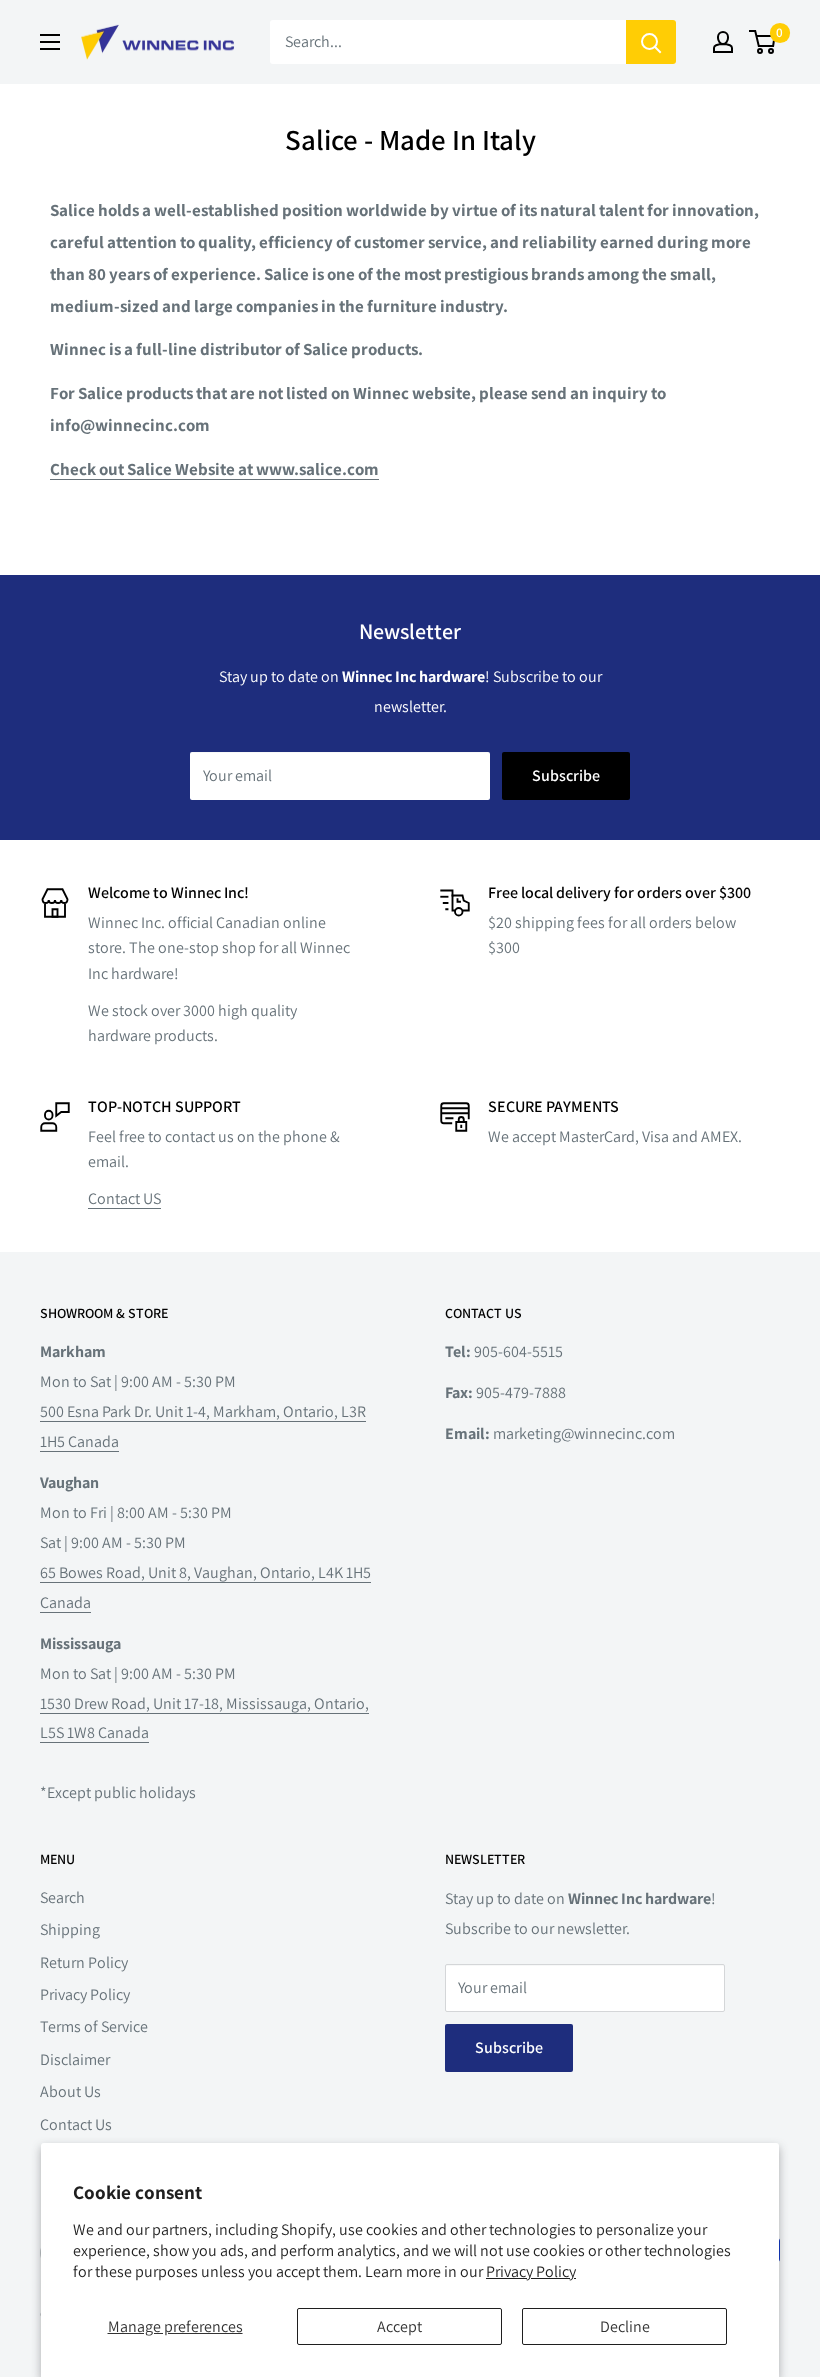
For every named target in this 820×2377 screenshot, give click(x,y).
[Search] (651, 42)
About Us (70, 2091)
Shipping (70, 1929)
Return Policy (84, 1962)
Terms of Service (94, 2026)
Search (62, 1897)
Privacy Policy (531, 2271)
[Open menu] (50, 42)
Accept (399, 2326)
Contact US (124, 1198)
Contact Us (76, 2124)
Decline (625, 2326)
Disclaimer (75, 2059)
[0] (763, 42)
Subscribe (566, 775)
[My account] (723, 42)
